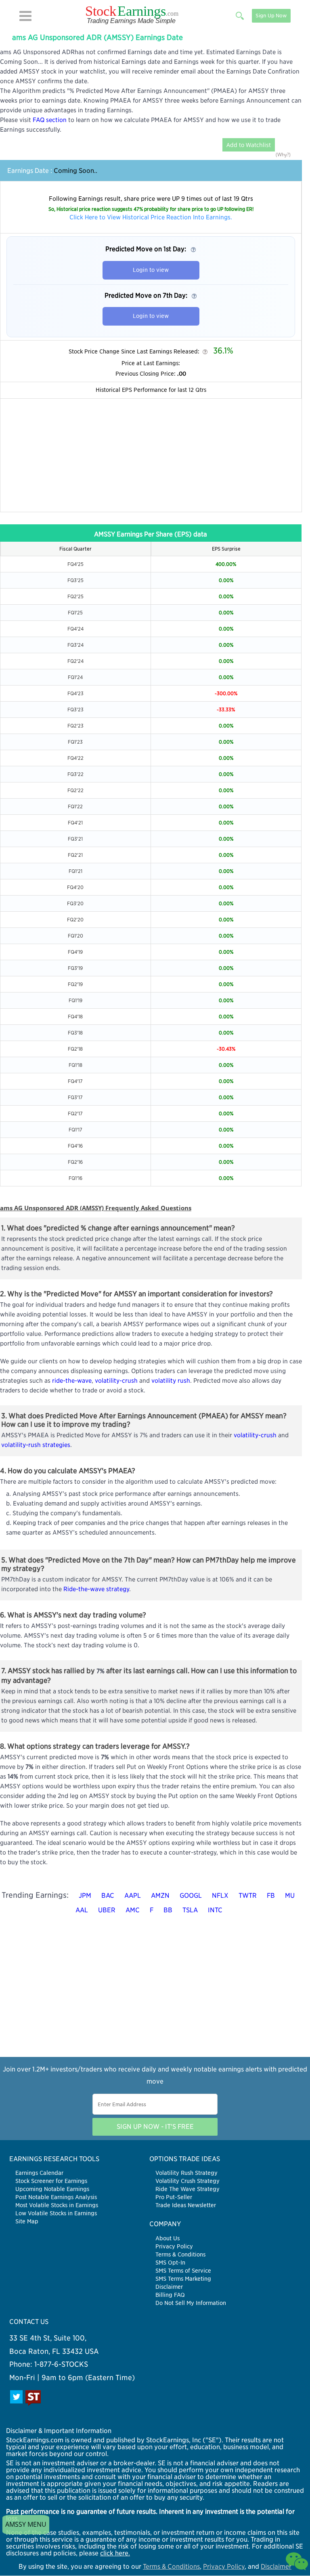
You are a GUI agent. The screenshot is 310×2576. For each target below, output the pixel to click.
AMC (133, 1910)
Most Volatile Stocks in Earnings (57, 2205)
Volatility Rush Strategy (186, 2173)
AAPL (133, 1896)
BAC (108, 1896)
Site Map (27, 2221)
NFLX (220, 1896)
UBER (107, 1910)
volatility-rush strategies (36, 1445)
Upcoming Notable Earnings (52, 2189)
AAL (82, 1910)
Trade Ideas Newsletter (186, 2205)
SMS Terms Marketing (183, 2279)
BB (168, 1910)
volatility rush (171, 1381)
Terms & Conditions (180, 2254)
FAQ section (50, 120)
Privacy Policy (174, 2246)
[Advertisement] (151, 455)
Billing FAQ (170, 2295)
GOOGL (191, 1896)
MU (290, 1896)
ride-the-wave (72, 1381)
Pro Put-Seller (174, 2197)
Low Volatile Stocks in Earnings (56, 2213)
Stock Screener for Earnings (51, 2181)
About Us (168, 2238)
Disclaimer (169, 2287)
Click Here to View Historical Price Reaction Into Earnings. (151, 217)
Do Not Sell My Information (191, 2303)
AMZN (160, 1896)
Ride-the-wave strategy (96, 1589)
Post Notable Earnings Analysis (56, 2197)
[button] (25, 16)
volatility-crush (116, 1381)
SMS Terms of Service (183, 2271)
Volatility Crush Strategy (187, 2181)
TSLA (190, 1910)
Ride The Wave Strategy (187, 2189)
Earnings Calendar (39, 2173)
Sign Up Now (271, 16)
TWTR (248, 1896)
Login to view (151, 270)
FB (271, 1896)
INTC (215, 1910)
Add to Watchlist (249, 145)
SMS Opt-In (170, 2263)
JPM (85, 1896)
